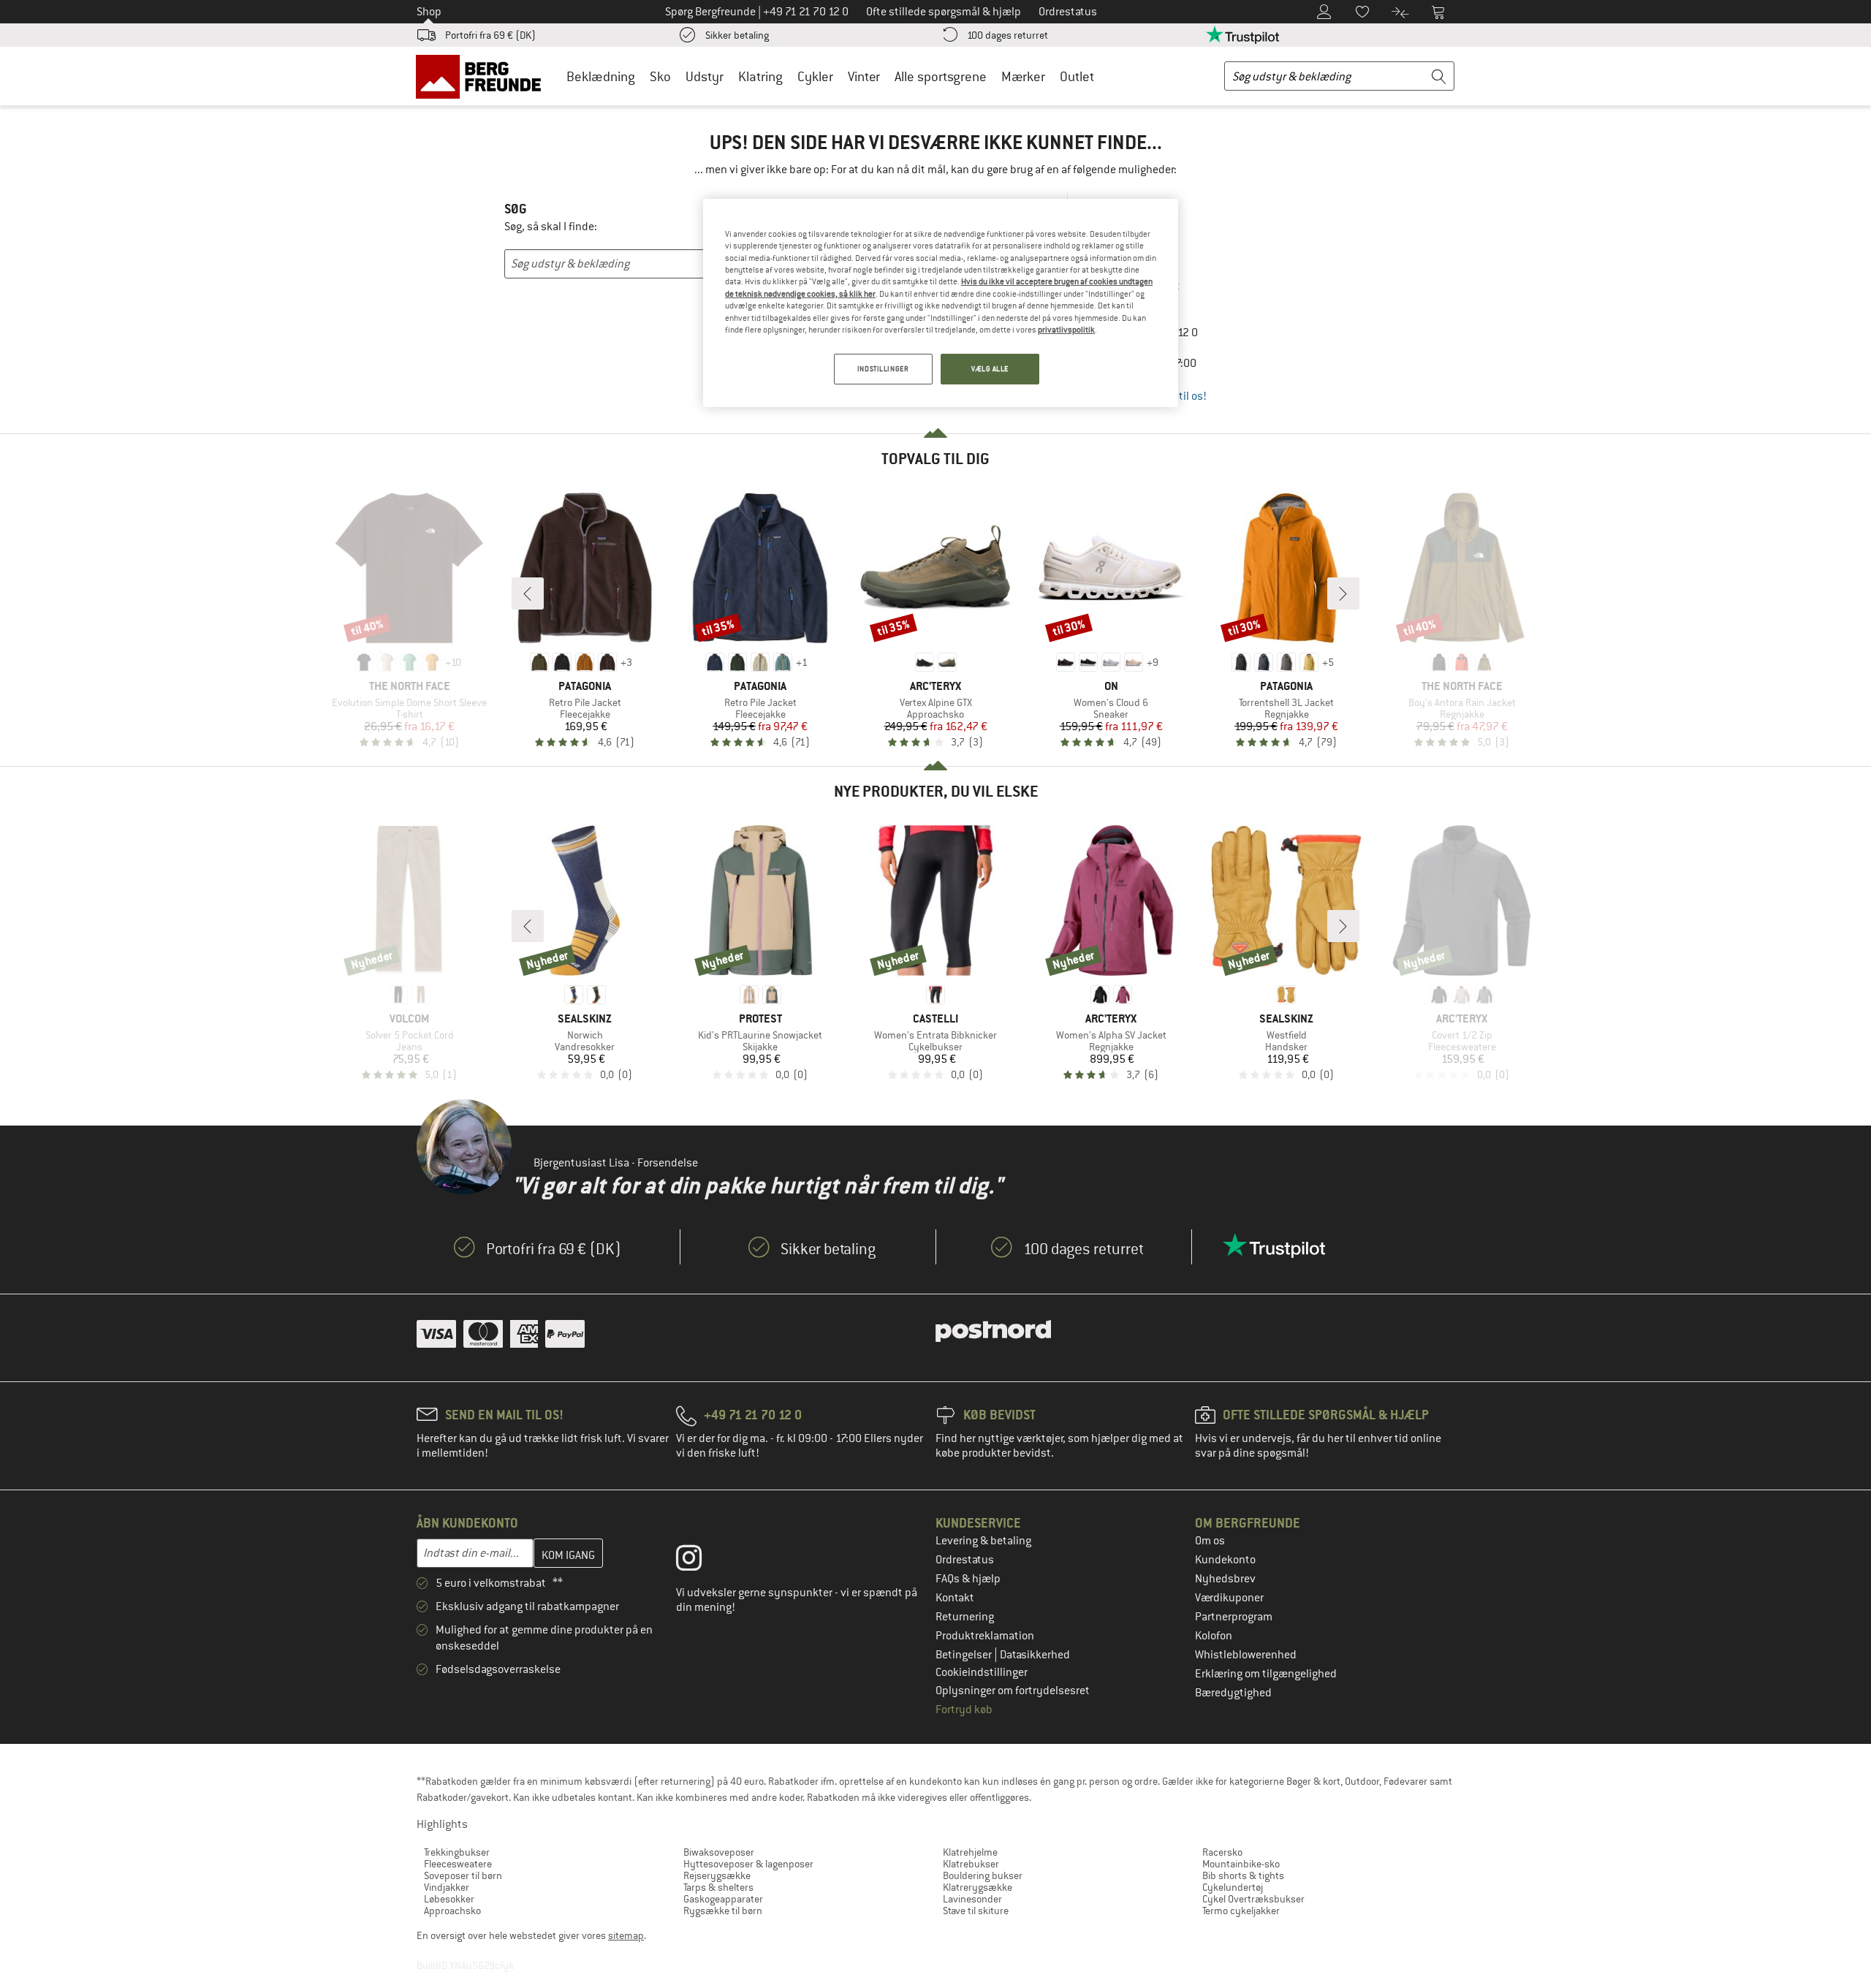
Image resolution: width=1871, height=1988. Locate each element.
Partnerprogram (1234, 1617)
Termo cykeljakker (1241, 1911)
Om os (1210, 1541)
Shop (429, 12)
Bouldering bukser (983, 1875)
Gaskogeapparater (723, 1899)
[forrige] (528, 593)
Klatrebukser (971, 1864)
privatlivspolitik (1066, 330)
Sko (660, 76)
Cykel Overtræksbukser (1253, 1899)
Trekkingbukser (457, 1852)
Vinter (864, 76)
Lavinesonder (972, 1899)
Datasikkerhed (1035, 1655)
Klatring (760, 76)
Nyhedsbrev (1225, 1579)
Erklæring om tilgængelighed (1266, 1674)
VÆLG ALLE (990, 369)
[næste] (1343, 593)
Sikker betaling (737, 35)
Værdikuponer (1229, 1598)
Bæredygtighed (1233, 1693)
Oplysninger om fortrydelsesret (1013, 1691)
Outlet (1077, 76)
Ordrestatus (965, 1560)
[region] (941, 303)
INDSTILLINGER (883, 369)
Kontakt (955, 1598)
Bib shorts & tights (1243, 1875)
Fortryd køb (964, 1710)
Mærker (1023, 76)
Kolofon (1214, 1636)
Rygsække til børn (723, 1911)
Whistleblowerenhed (1246, 1655)
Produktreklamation (985, 1636)
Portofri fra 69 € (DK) (490, 35)
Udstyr (705, 76)
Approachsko (452, 1911)
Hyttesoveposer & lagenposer (748, 1864)
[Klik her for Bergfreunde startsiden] (483, 76)
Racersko (1222, 1852)
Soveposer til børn (463, 1875)
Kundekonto (1225, 1560)
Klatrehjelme (970, 1852)
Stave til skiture (976, 1911)
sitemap (626, 1935)
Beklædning (601, 76)
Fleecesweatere (458, 1864)
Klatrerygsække (978, 1887)
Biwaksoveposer (719, 1852)
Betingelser (965, 1655)
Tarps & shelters (718, 1887)
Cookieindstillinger (982, 1672)
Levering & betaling (983, 1541)
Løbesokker (449, 1899)
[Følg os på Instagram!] (700, 1561)
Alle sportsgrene (941, 76)
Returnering (965, 1617)
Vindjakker (447, 1887)
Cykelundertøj (1233, 1887)
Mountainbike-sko (1241, 1864)
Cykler (815, 76)
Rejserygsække (717, 1875)
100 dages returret (1007, 35)
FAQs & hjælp (968, 1579)
